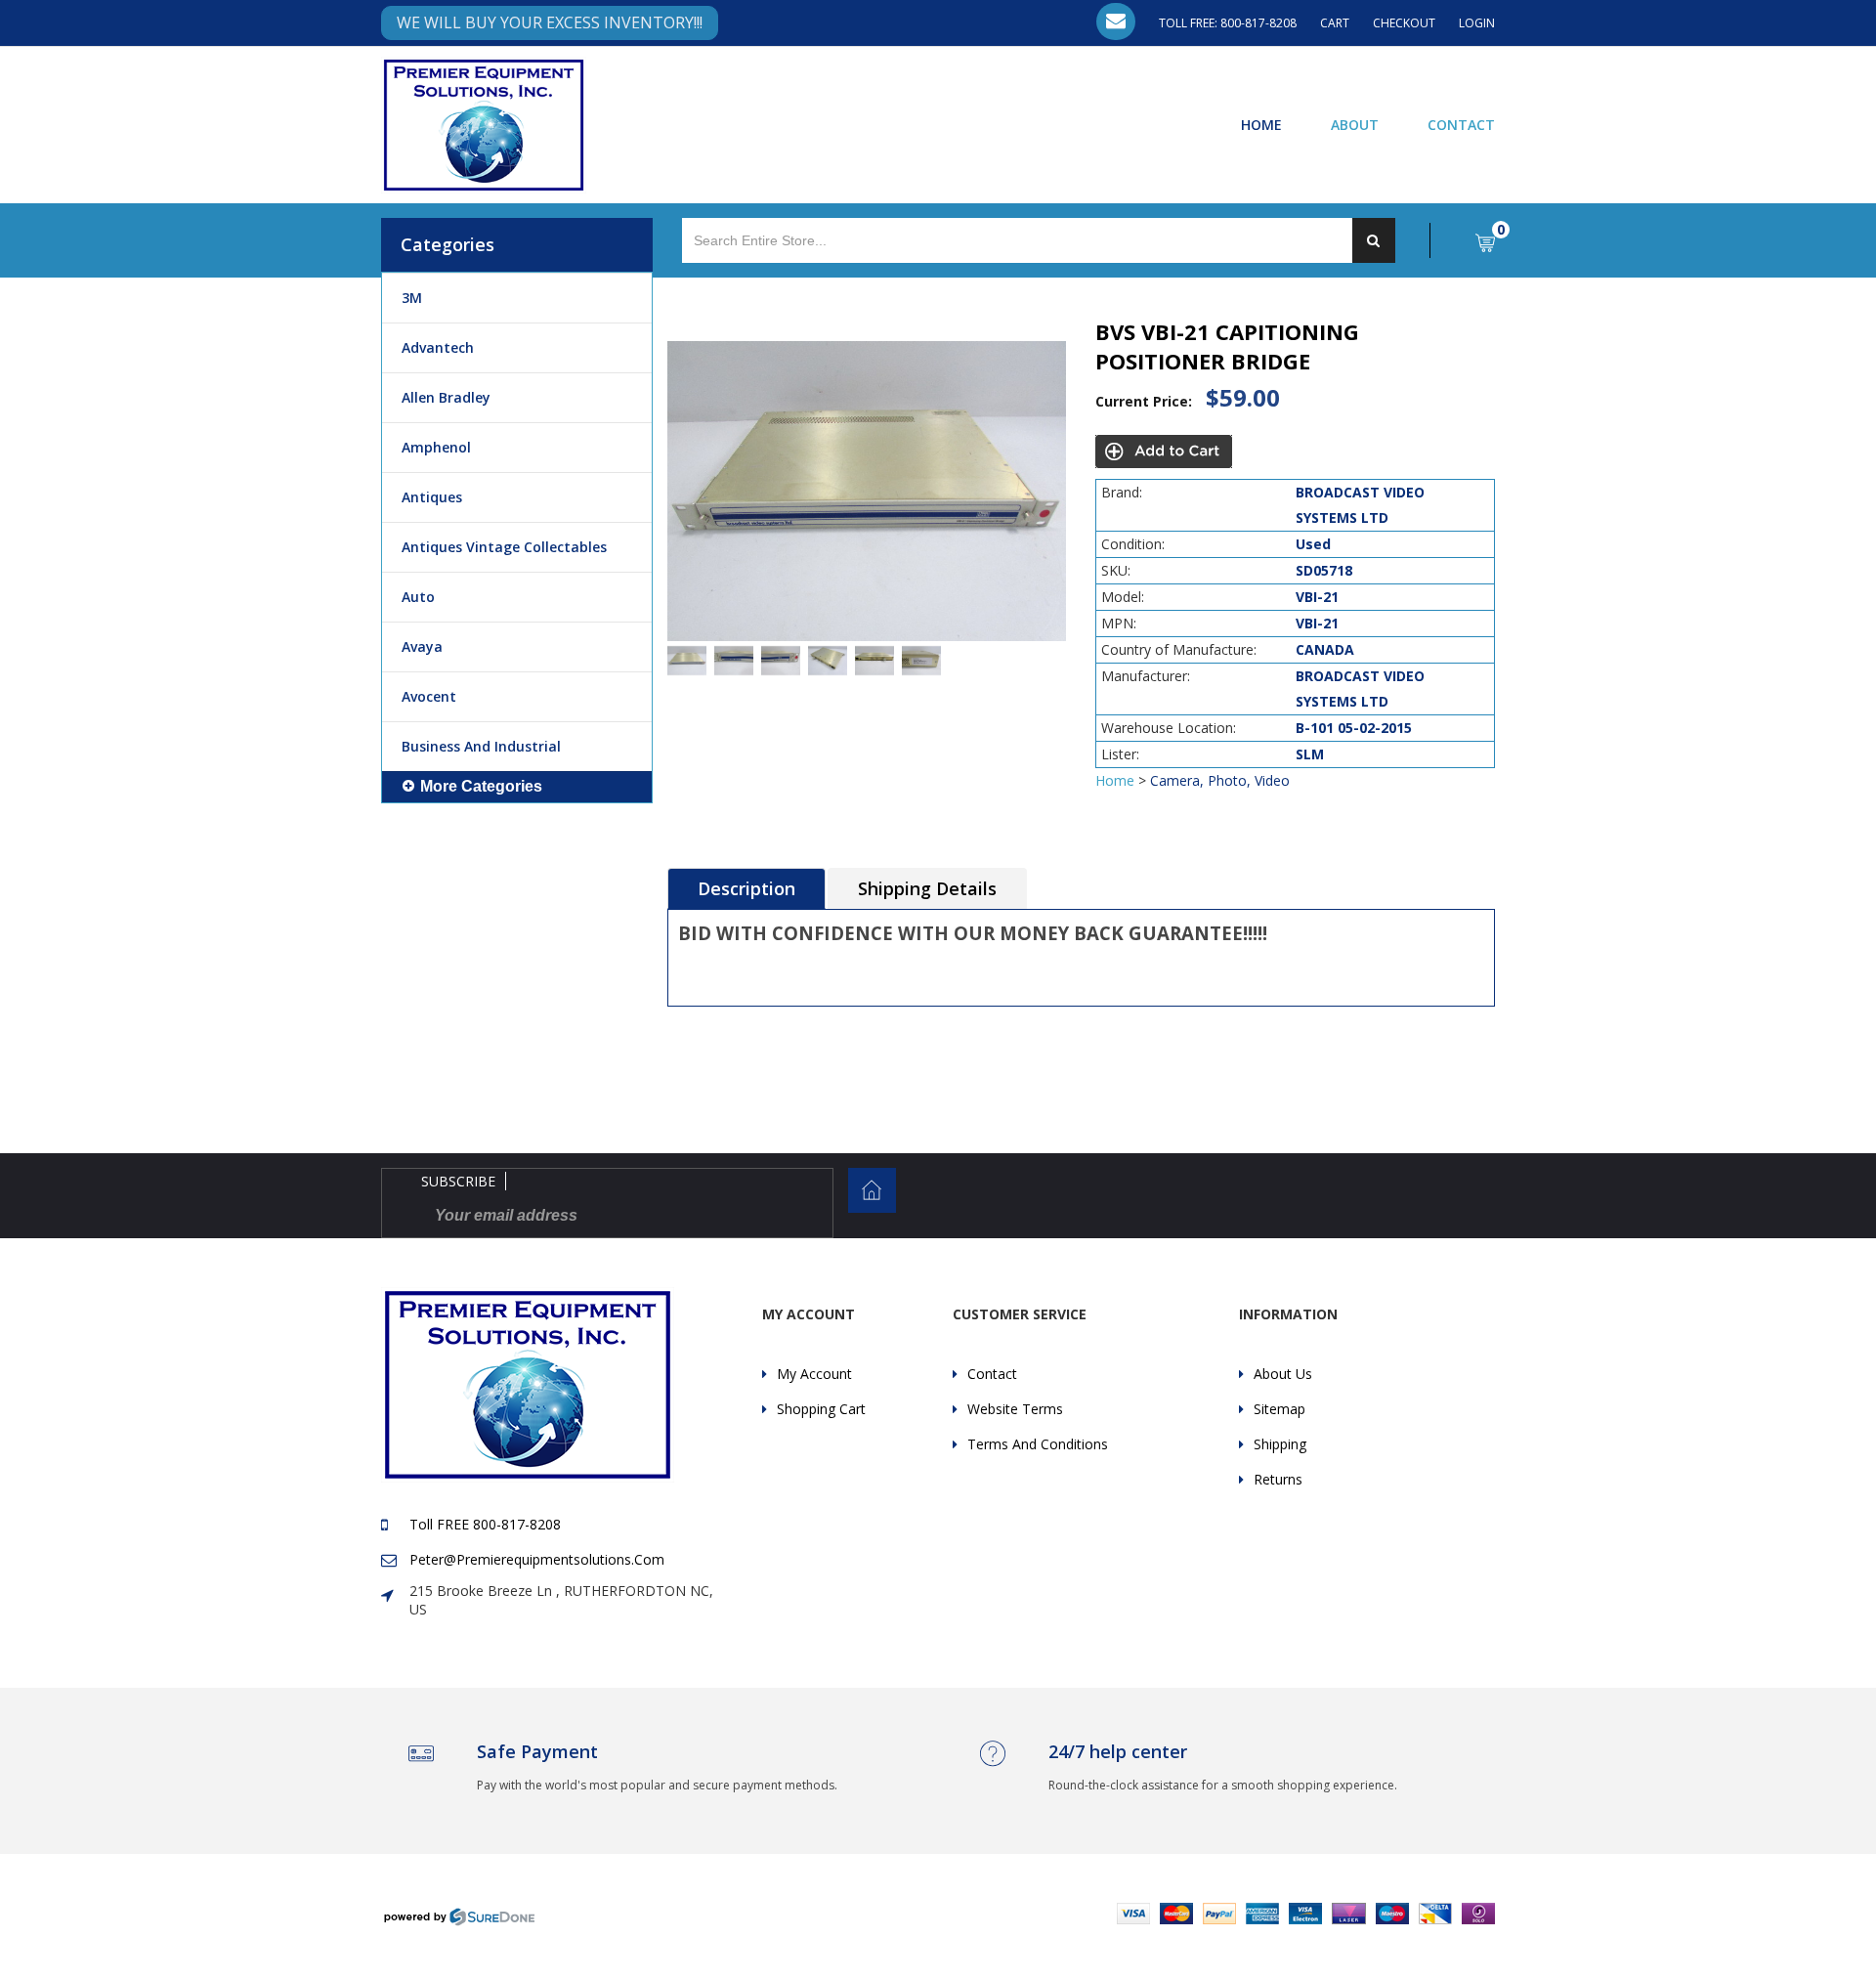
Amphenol (436, 447)
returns (1278, 1479)
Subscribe (458, 1181)
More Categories (481, 786)
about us (1283, 1374)
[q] (1374, 240)
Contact (1461, 124)
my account (814, 1374)
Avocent (429, 696)
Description (746, 888)
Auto (418, 597)
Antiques (432, 497)
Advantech (438, 347)
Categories (448, 244)
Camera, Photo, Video (1220, 780)
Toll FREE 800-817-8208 (485, 1524)
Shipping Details (927, 888)
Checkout (1404, 23)
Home (1261, 124)
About (1355, 124)
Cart (1335, 23)
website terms (1015, 1409)
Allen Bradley (446, 397)
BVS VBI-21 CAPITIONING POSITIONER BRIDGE (1227, 346)
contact (992, 1374)
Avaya (422, 646)
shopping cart (821, 1409)
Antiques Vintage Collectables (504, 547)
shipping (1280, 1444)
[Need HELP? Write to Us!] (1116, 22)
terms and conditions (1038, 1444)
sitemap (1279, 1409)
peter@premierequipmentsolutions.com (537, 1559)
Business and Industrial (481, 746)
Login (1477, 23)
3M (412, 298)
